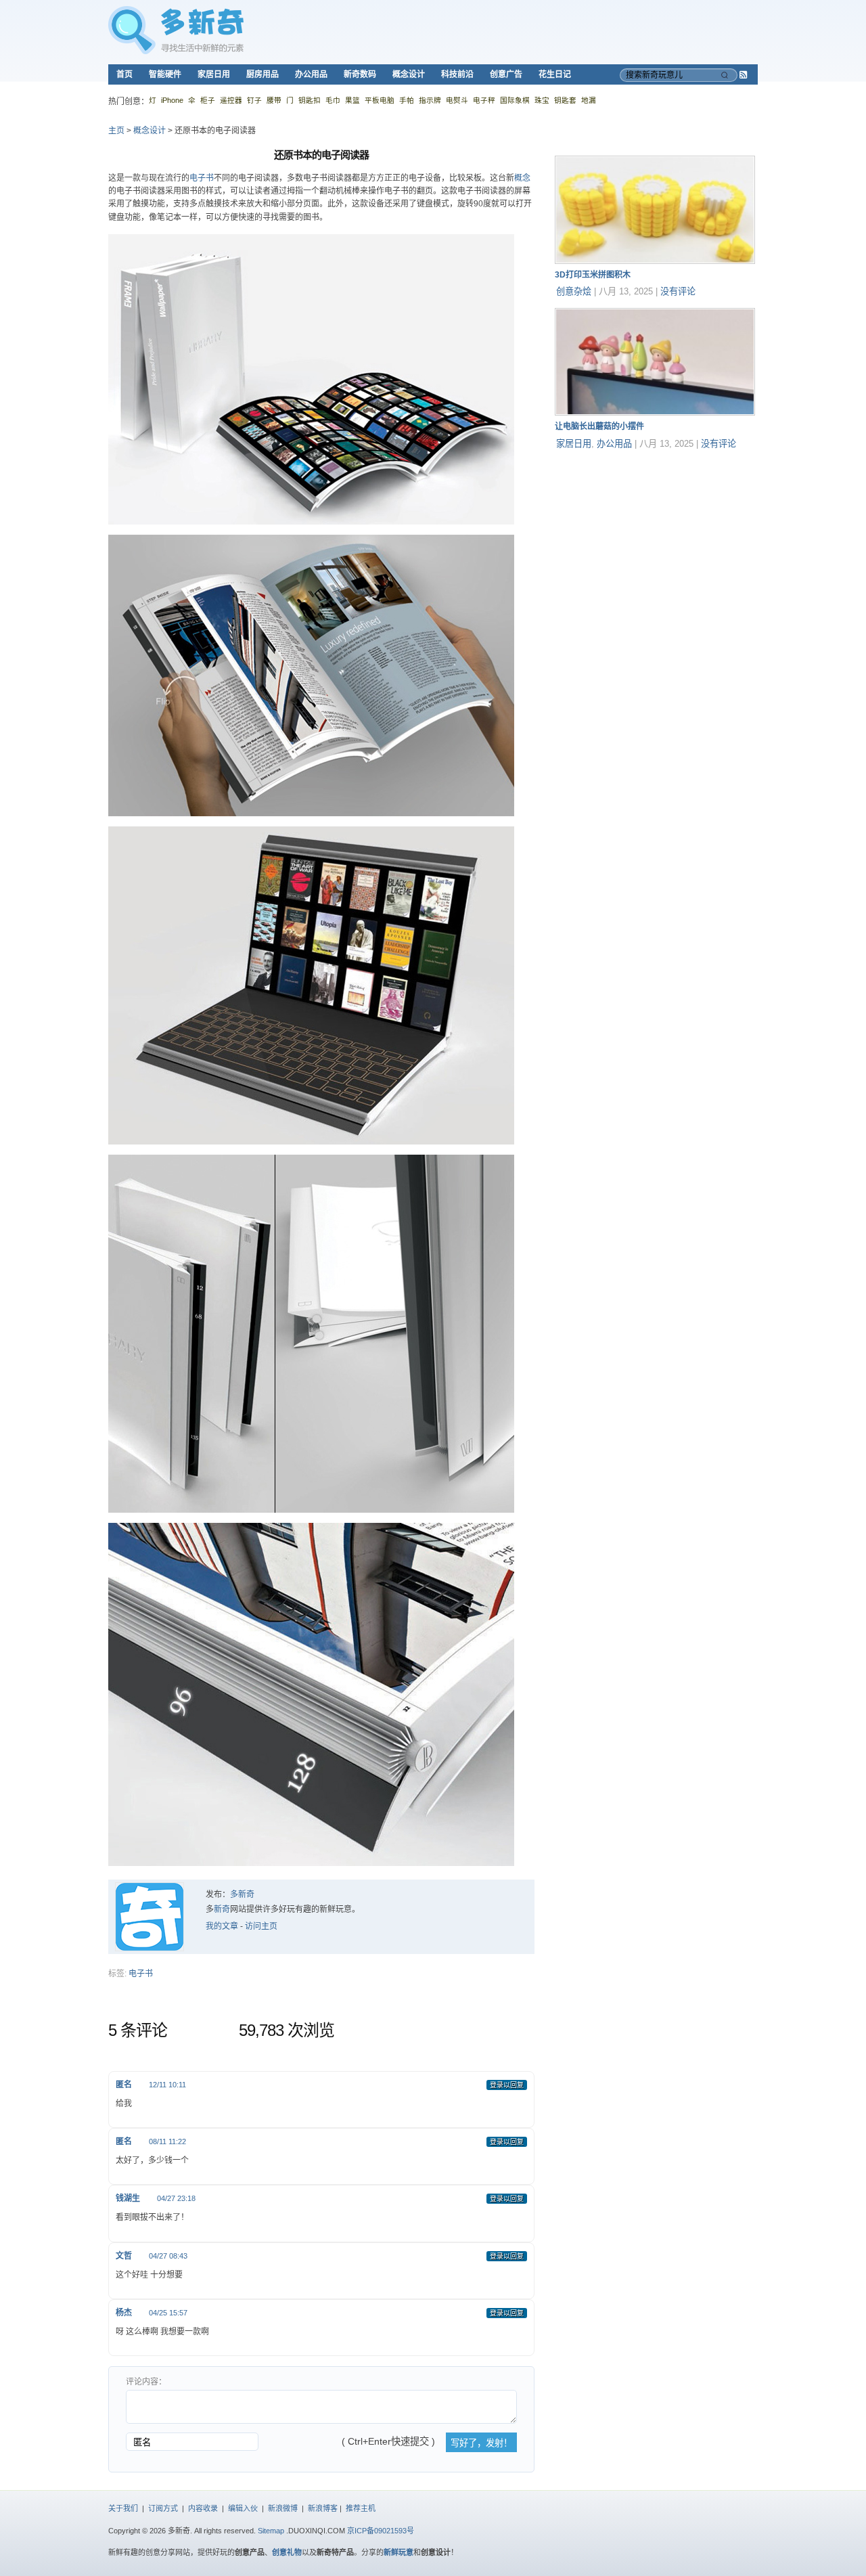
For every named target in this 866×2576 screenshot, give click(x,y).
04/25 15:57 (168, 2313)
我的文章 (222, 1926)
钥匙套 (565, 100)
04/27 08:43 (168, 2256)
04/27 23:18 (176, 2198)
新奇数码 (360, 74)
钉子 (254, 100)
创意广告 (506, 74)
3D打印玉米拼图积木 (593, 275)
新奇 (222, 1909)
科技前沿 (457, 74)
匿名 (124, 2085)
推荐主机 (361, 2508)
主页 (116, 131)
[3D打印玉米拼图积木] (655, 261)
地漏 (589, 100)
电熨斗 (457, 100)
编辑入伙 (243, 2508)
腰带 (274, 100)
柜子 (208, 100)
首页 (124, 74)
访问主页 (261, 1926)
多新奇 (242, 1894)
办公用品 (311, 74)
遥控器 (231, 100)
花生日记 (555, 74)
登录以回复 (507, 2085)
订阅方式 (163, 2508)
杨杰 (124, 2313)
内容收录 (203, 2508)
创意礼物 (287, 2552)
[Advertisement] (656, 545)
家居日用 (214, 74)
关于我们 (123, 2508)
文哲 (124, 2256)
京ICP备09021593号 (381, 2531)
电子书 (202, 178)
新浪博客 (323, 2508)
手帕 (407, 100)
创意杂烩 (574, 291)
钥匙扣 (310, 100)
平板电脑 (380, 100)
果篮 (352, 100)
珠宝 (542, 100)
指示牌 (430, 100)
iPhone (172, 100)
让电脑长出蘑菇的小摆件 (599, 426)
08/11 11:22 (167, 2141)
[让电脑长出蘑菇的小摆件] (655, 413)
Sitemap (271, 2531)
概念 (522, 178)
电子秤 (484, 100)
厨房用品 (263, 74)
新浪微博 (283, 2508)
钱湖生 (128, 2198)
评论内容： (146, 2382)
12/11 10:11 (167, 2085)
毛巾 (333, 100)
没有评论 (678, 291)
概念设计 (409, 74)
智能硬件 (165, 74)
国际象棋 (515, 100)
